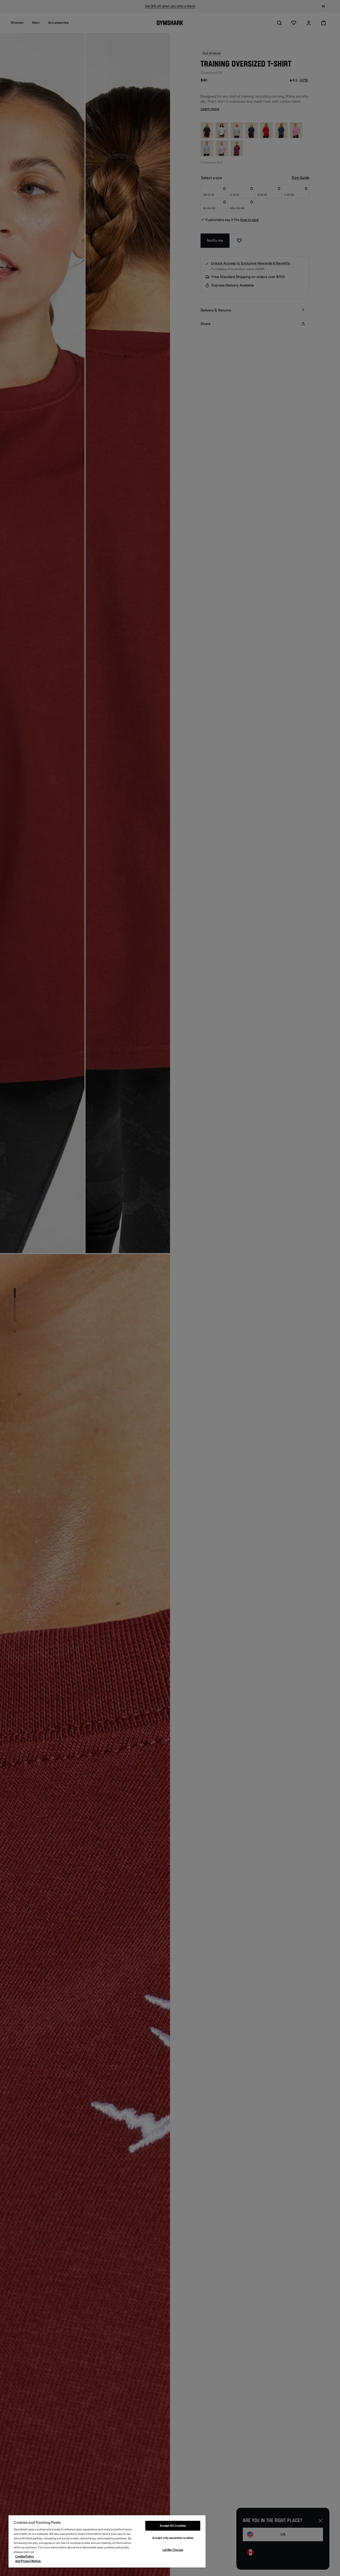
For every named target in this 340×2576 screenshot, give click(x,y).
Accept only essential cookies (173, 2538)
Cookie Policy (25, 2556)
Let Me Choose (173, 2550)
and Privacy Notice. (28, 2561)
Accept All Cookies (173, 2526)
